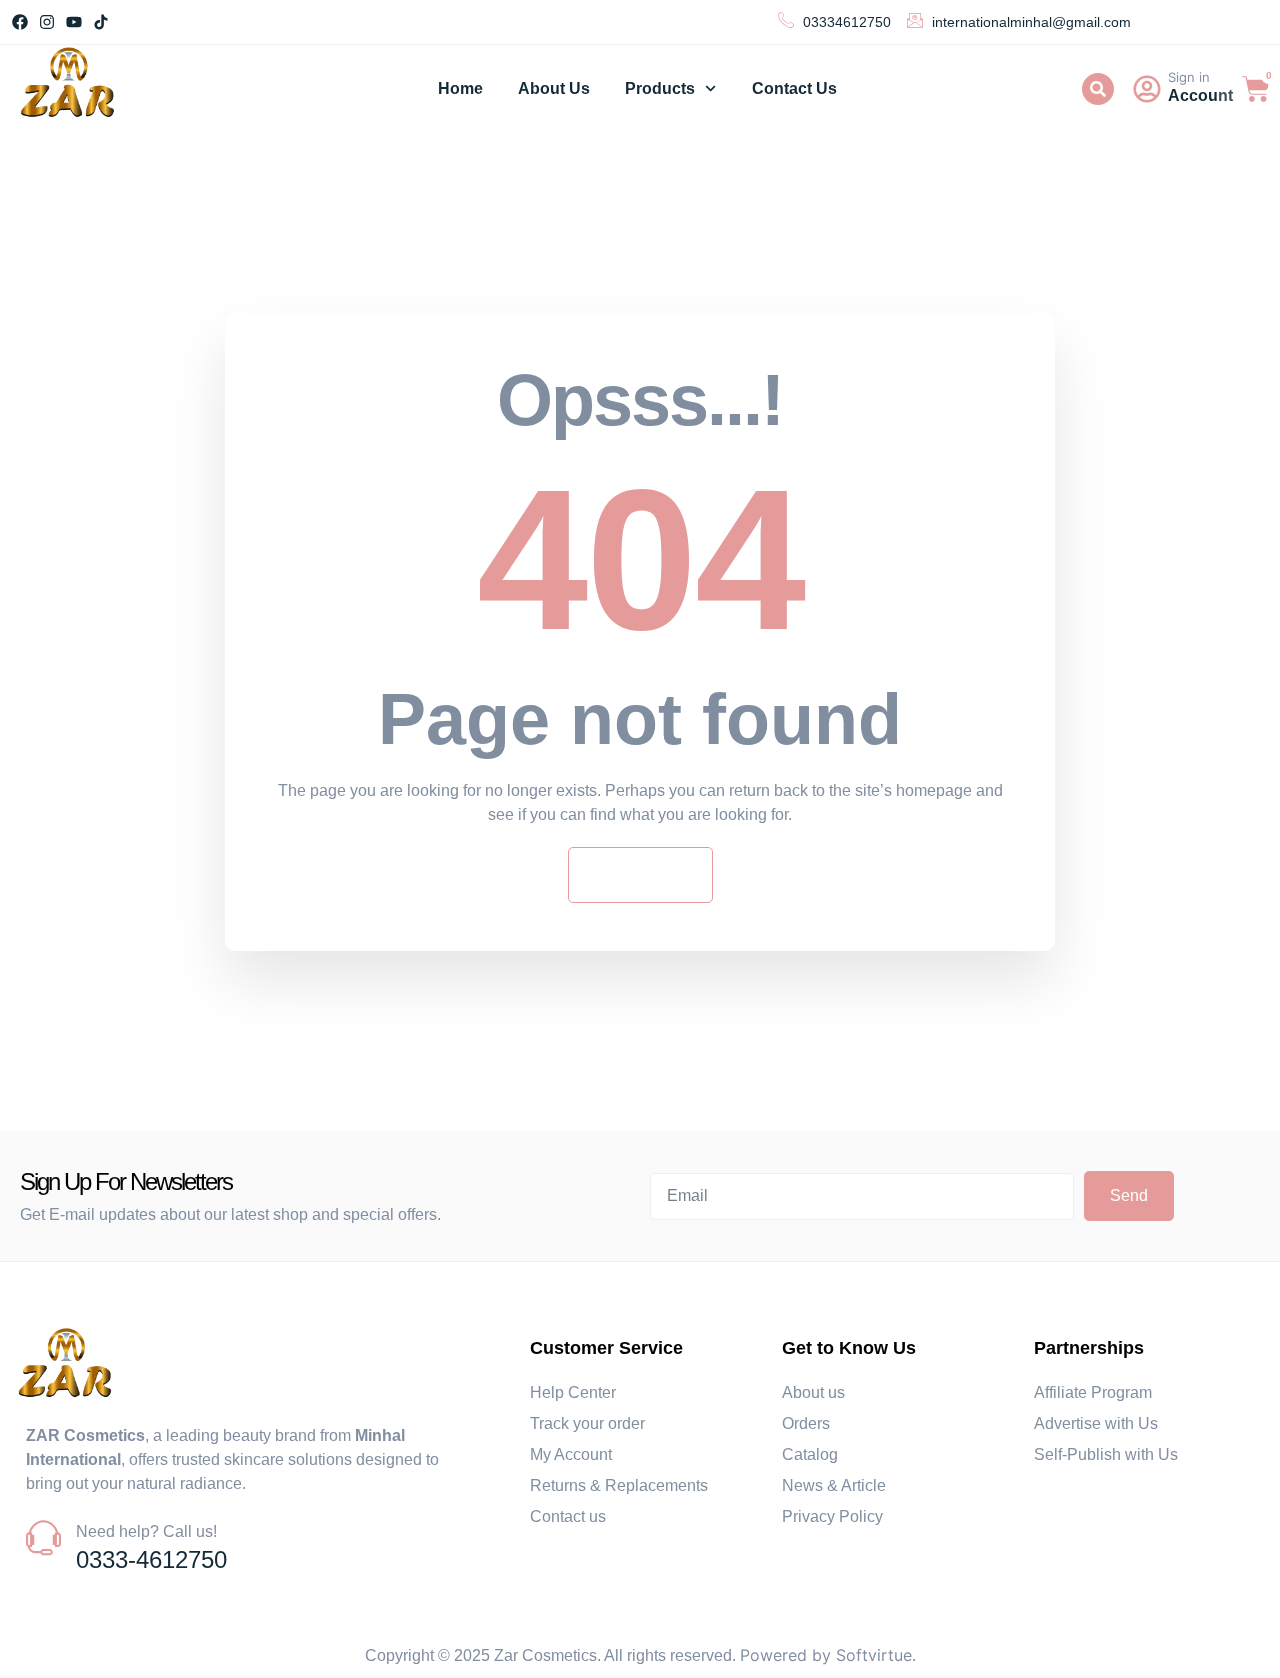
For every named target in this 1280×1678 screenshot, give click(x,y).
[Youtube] (73, 21)
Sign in (1189, 77)
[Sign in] (1147, 89)
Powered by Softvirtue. (828, 1655)
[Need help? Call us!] (43, 1537)
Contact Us (794, 88)
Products (660, 88)
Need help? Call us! (146, 1531)
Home (460, 88)
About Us (554, 88)
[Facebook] (19, 21)
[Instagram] (46, 21)
